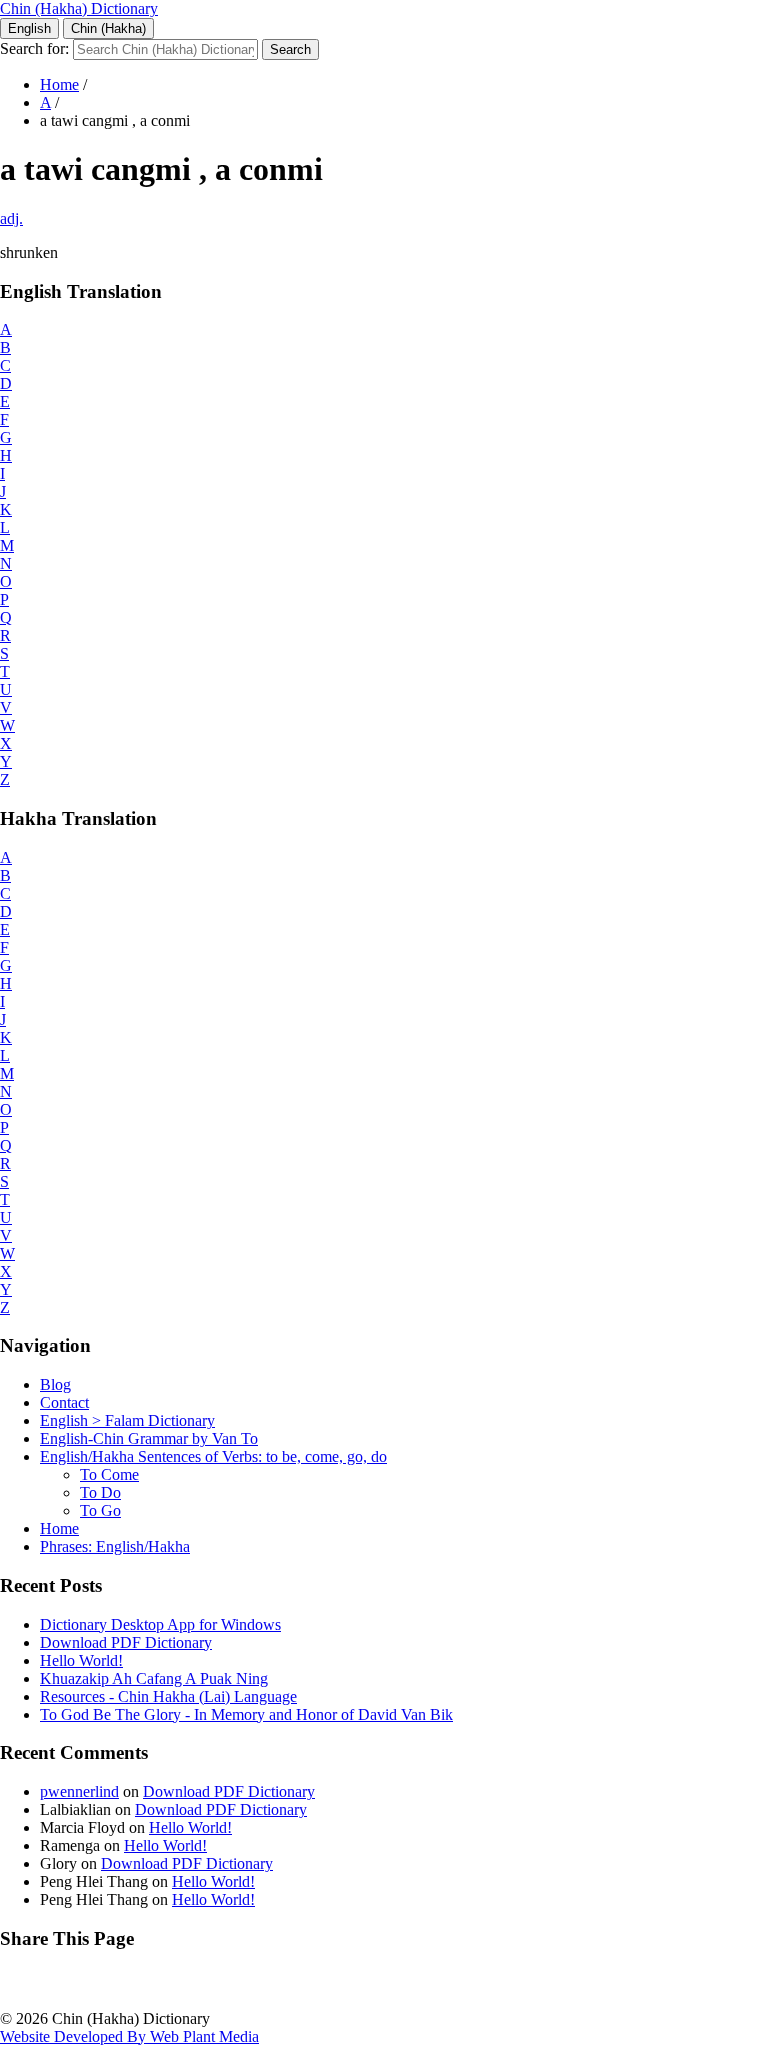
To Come (109, 1474)
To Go (100, 1510)
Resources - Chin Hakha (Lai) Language (168, 1696)
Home (59, 84)
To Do (100, 1492)
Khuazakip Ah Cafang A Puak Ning (154, 1678)
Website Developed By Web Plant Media (129, 2036)
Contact (64, 1402)
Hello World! (81, 1660)
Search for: (34, 48)
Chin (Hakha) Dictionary (79, 8)
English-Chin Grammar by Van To (149, 1438)
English (29, 28)
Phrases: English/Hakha (115, 1546)
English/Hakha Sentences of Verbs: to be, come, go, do (213, 1456)
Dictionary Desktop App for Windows (160, 1624)
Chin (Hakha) (108, 28)
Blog (55, 1384)
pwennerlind (79, 1791)
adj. (11, 218)
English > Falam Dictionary (127, 1420)
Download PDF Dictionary (126, 1642)
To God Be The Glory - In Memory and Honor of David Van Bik (246, 1714)
